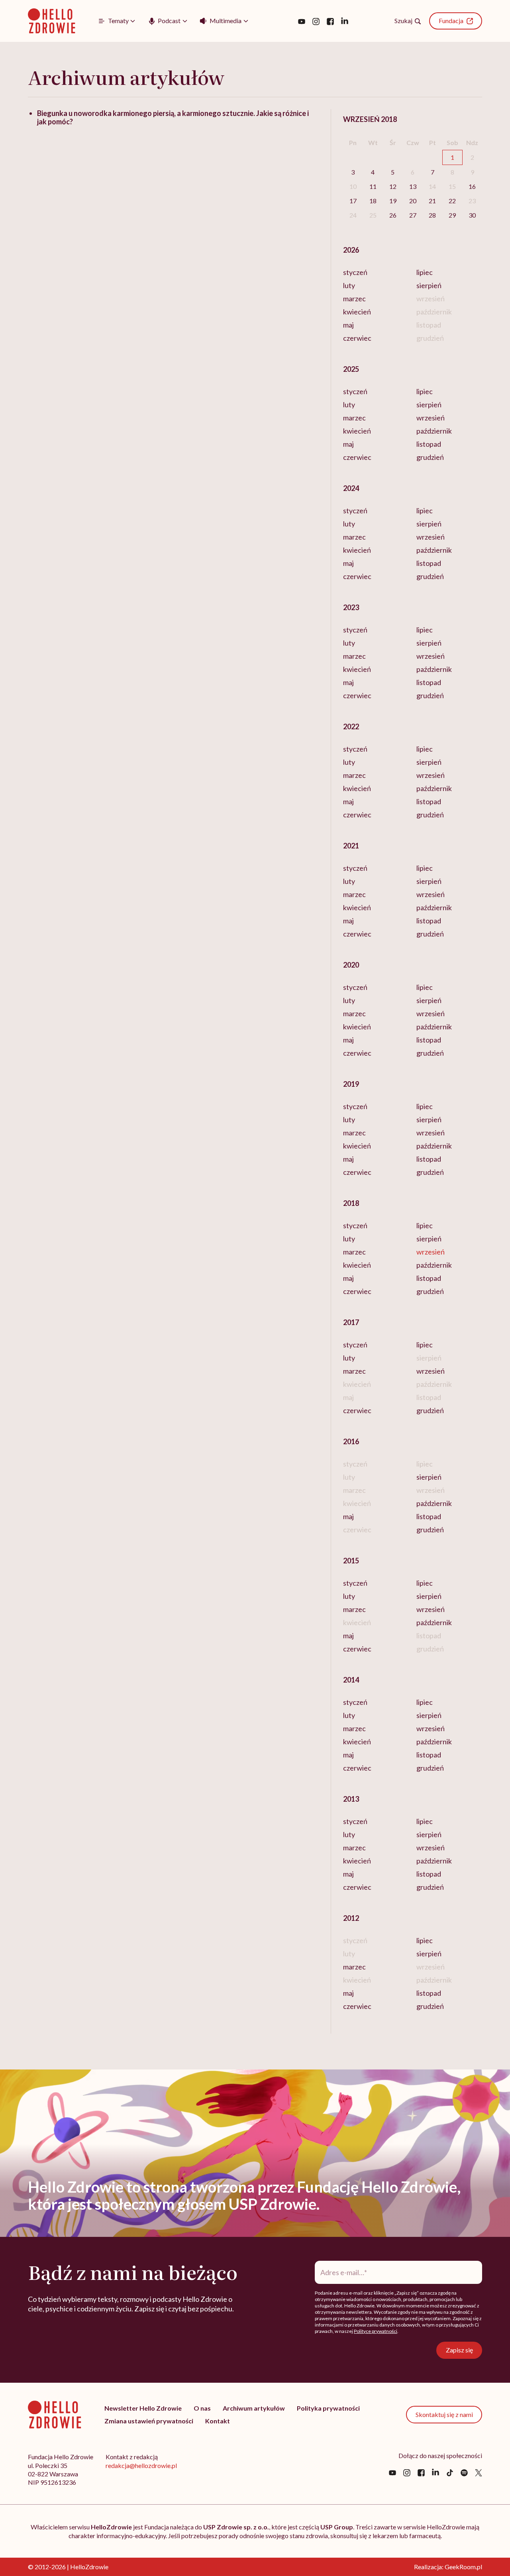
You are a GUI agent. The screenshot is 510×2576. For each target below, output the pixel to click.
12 (393, 186)
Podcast (169, 21)
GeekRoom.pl (463, 2567)
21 (432, 201)
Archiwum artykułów (254, 2408)
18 (373, 201)
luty (349, 285)
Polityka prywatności (328, 2408)
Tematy (118, 21)
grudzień (430, 457)
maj (348, 325)
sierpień (429, 285)
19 (393, 201)
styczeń (355, 272)
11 (373, 186)
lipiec (425, 272)
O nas (202, 2408)
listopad (429, 444)
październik (434, 431)
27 (413, 215)
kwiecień (357, 312)
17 (353, 201)
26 (393, 215)
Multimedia (226, 21)
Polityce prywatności (376, 2331)
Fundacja (451, 21)
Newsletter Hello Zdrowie (143, 2408)
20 (413, 201)
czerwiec (357, 338)
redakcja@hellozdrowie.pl (141, 2465)
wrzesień (431, 418)
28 (432, 215)
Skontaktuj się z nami (444, 2414)
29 (452, 215)
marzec (354, 298)
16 (472, 186)
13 (413, 186)
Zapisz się (459, 2350)
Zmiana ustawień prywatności (149, 2421)
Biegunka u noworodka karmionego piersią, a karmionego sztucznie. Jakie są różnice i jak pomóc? (173, 117)
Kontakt (218, 2421)
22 (452, 201)
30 (472, 215)
